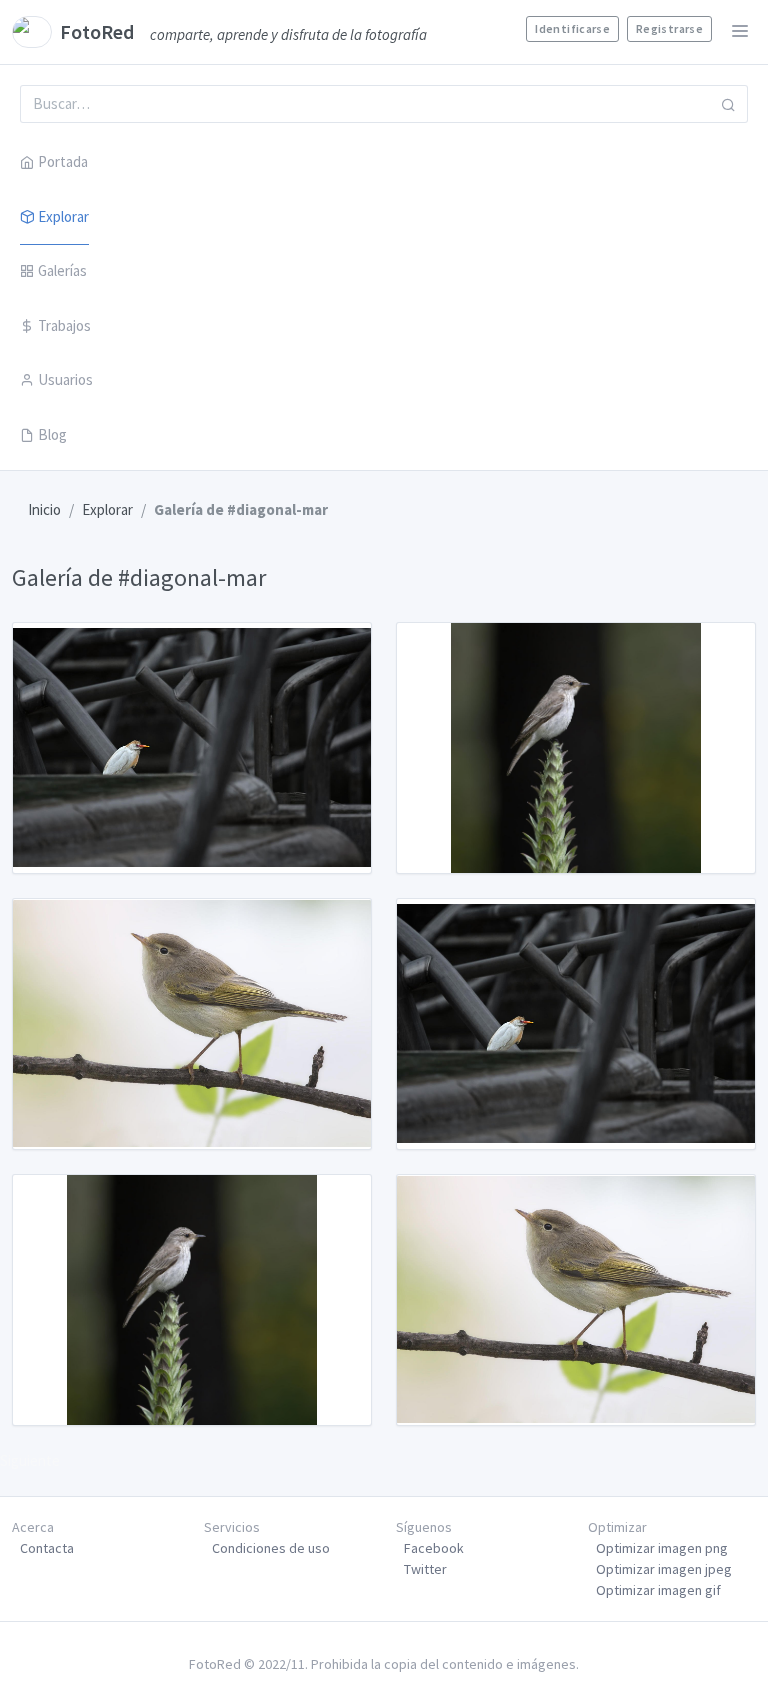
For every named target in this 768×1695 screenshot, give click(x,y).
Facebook (434, 1548)
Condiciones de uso (271, 1548)
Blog (52, 434)
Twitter (425, 1569)
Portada (63, 161)
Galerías (62, 270)
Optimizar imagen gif (658, 1590)
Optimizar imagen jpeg (664, 1569)
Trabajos (64, 325)
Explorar (63, 216)
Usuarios (65, 379)
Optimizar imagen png (662, 1548)
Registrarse (669, 28)
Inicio (44, 509)
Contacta (47, 1548)
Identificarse (572, 28)
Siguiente (30, 1460)
